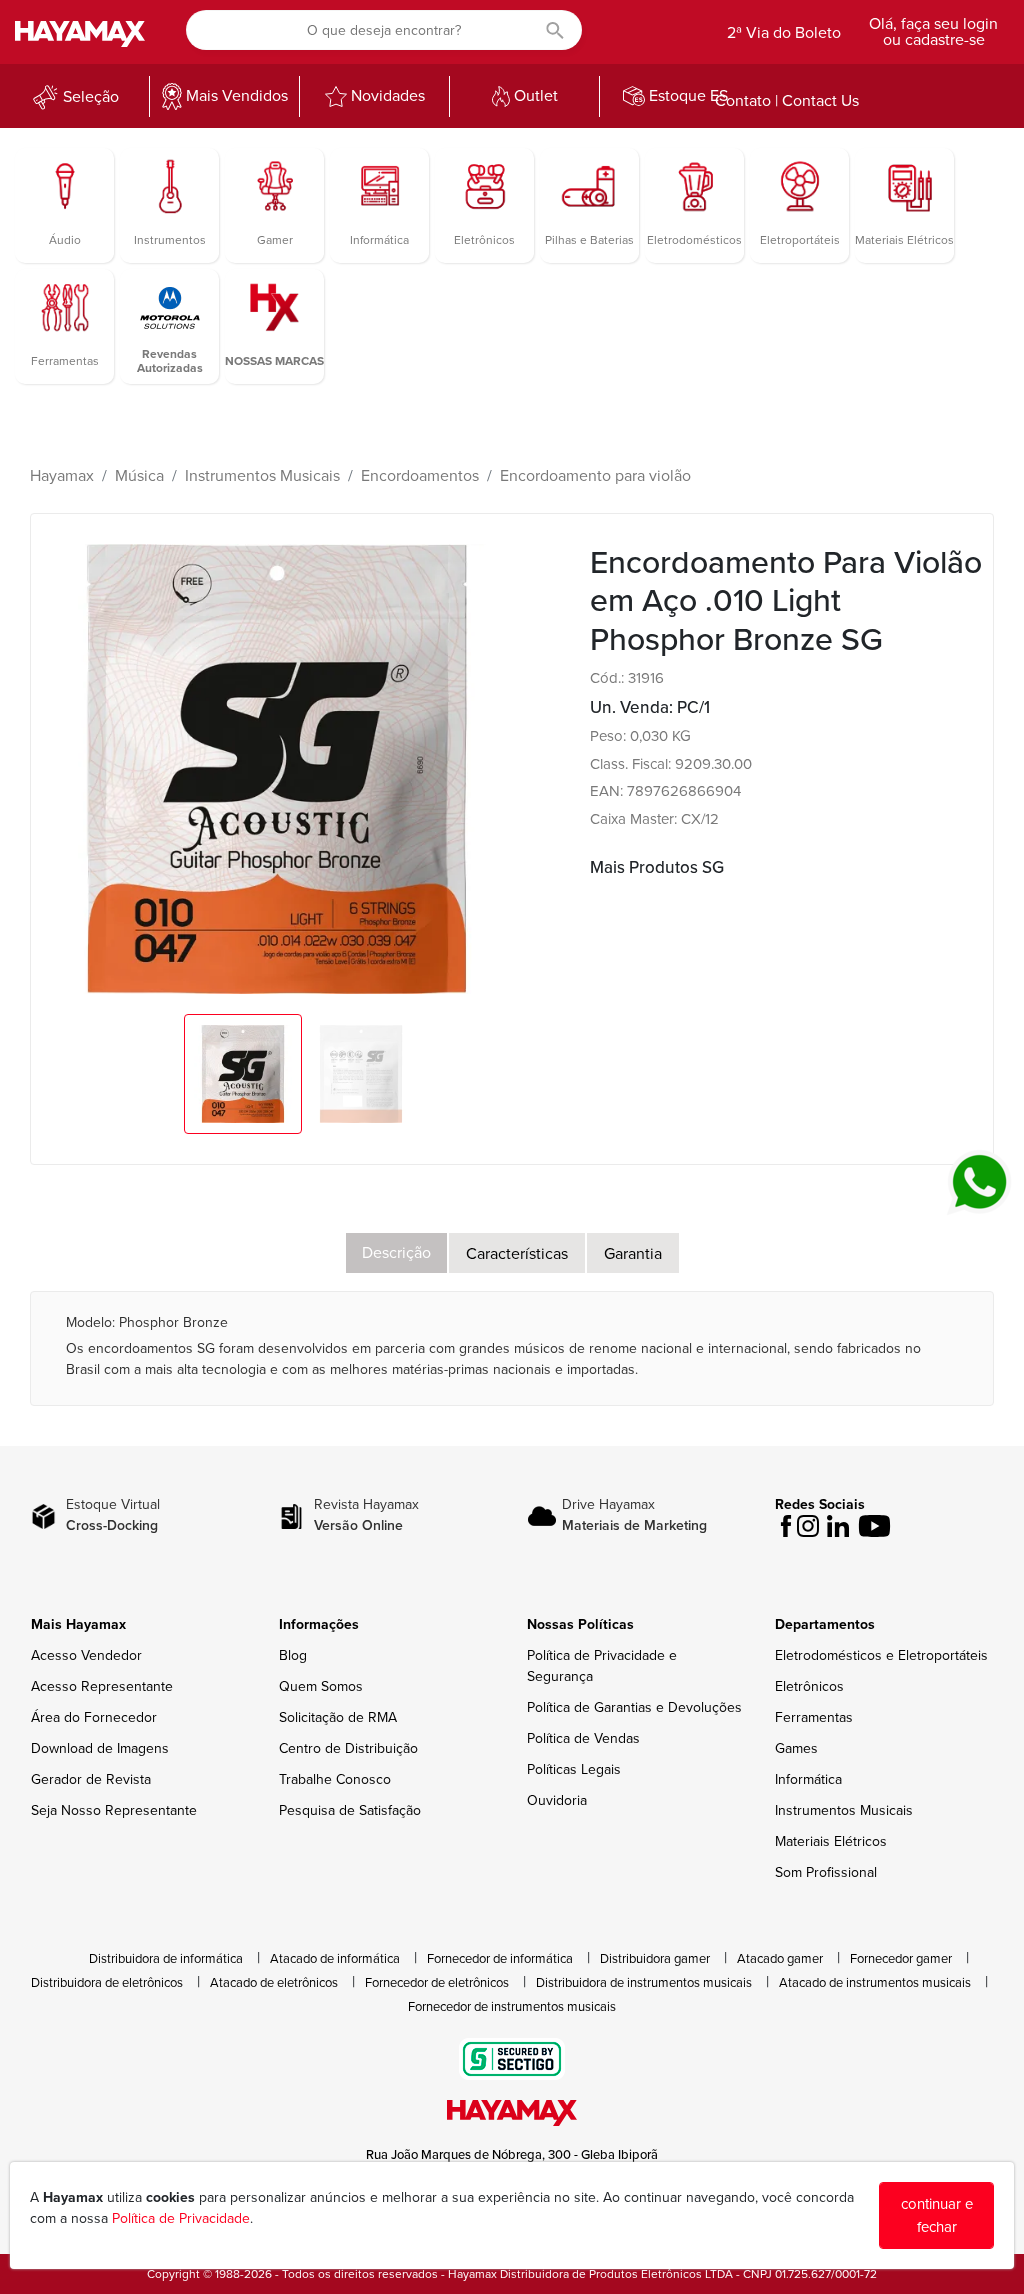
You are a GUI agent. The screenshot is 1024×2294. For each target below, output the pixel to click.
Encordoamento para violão (595, 476)
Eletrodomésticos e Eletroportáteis (881, 1655)
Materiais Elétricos (831, 1841)
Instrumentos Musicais (262, 476)
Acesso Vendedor (86, 1655)
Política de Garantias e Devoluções (634, 1707)
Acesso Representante (102, 1686)
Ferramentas (814, 1717)
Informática (808, 1779)
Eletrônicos (809, 1686)
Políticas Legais (574, 1769)
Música (139, 476)
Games (796, 1748)
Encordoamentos (420, 476)
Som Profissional (826, 1872)
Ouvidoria (557, 1800)
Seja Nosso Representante (114, 1810)
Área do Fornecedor (94, 1717)
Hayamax (62, 476)
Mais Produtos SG (657, 867)
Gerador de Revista (91, 1779)
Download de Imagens (100, 1748)
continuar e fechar (937, 2215)
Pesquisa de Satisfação (350, 1810)
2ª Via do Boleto (784, 33)
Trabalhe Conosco (335, 1779)
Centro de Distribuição (348, 1748)
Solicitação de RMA (338, 1717)
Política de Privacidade (181, 2218)
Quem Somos (321, 1686)
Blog (293, 1655)
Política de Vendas (583, 1738)
